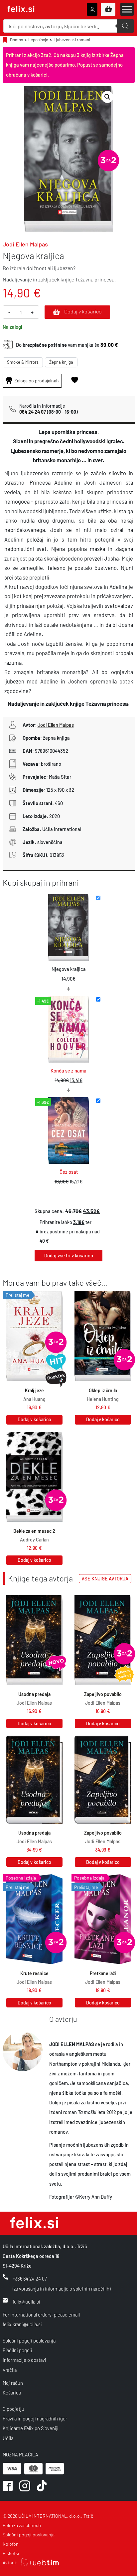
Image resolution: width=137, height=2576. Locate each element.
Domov (16, 40)
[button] (107, 97)
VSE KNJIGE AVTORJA (105, 1578)
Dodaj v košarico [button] (34, 1419)
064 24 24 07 (33, 412)
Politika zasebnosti (22, 2525)
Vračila (10, 2370)
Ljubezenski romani (72, 40)
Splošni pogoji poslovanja (29, 2341)
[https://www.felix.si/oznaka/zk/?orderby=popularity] (108, 161)
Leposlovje (38, 40)
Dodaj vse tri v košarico (69, 1255)
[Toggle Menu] (127, 9)
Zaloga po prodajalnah (37, 381)
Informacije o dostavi (24, 2360)
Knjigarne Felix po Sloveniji (31, 2428)
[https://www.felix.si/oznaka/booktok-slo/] (56, 1379)
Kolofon (11, 2544)
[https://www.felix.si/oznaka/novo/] (56, 1664)
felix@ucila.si (26, 2302)
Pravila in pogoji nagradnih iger (35, 2418)
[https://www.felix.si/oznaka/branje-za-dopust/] (124, 1674)
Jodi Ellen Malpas (25, 244)
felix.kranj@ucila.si (22, 2324)
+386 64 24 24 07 (30, 2279)
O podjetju (13, 2409)
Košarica (12, 2392)
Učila (8, 2438)
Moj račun (13, 2383)
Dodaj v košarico (83, 311)
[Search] (125, 26)
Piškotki (11, 2553)
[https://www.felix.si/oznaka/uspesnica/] (56, 1362)
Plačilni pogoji (17, 2350)
